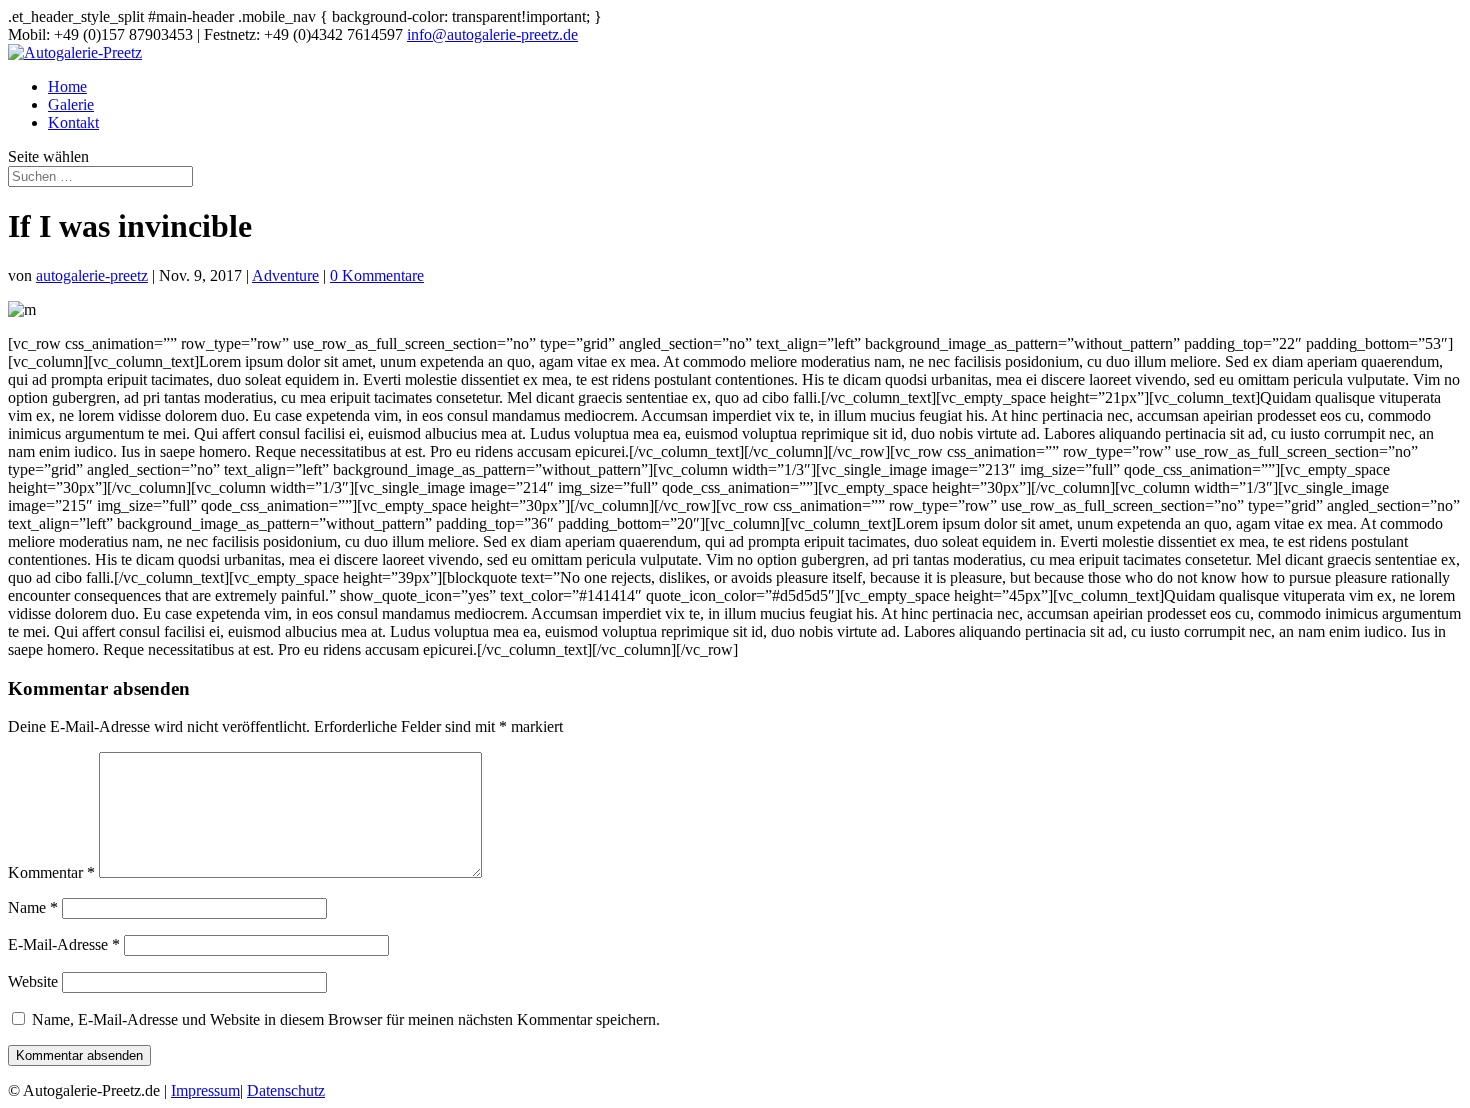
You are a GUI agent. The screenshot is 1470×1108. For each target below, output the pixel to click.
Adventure (285, 275)
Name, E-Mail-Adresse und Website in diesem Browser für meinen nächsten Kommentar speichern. (346, 1019)
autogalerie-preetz (92, 275)
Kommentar (51, 872)
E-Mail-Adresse (64, 944)
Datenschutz (286, 1090)
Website (33, 981)
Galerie (71, 104)
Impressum (205, 1090)
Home (67, 86)
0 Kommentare (377, 275)
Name (33, 907)
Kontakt (73, 122)
